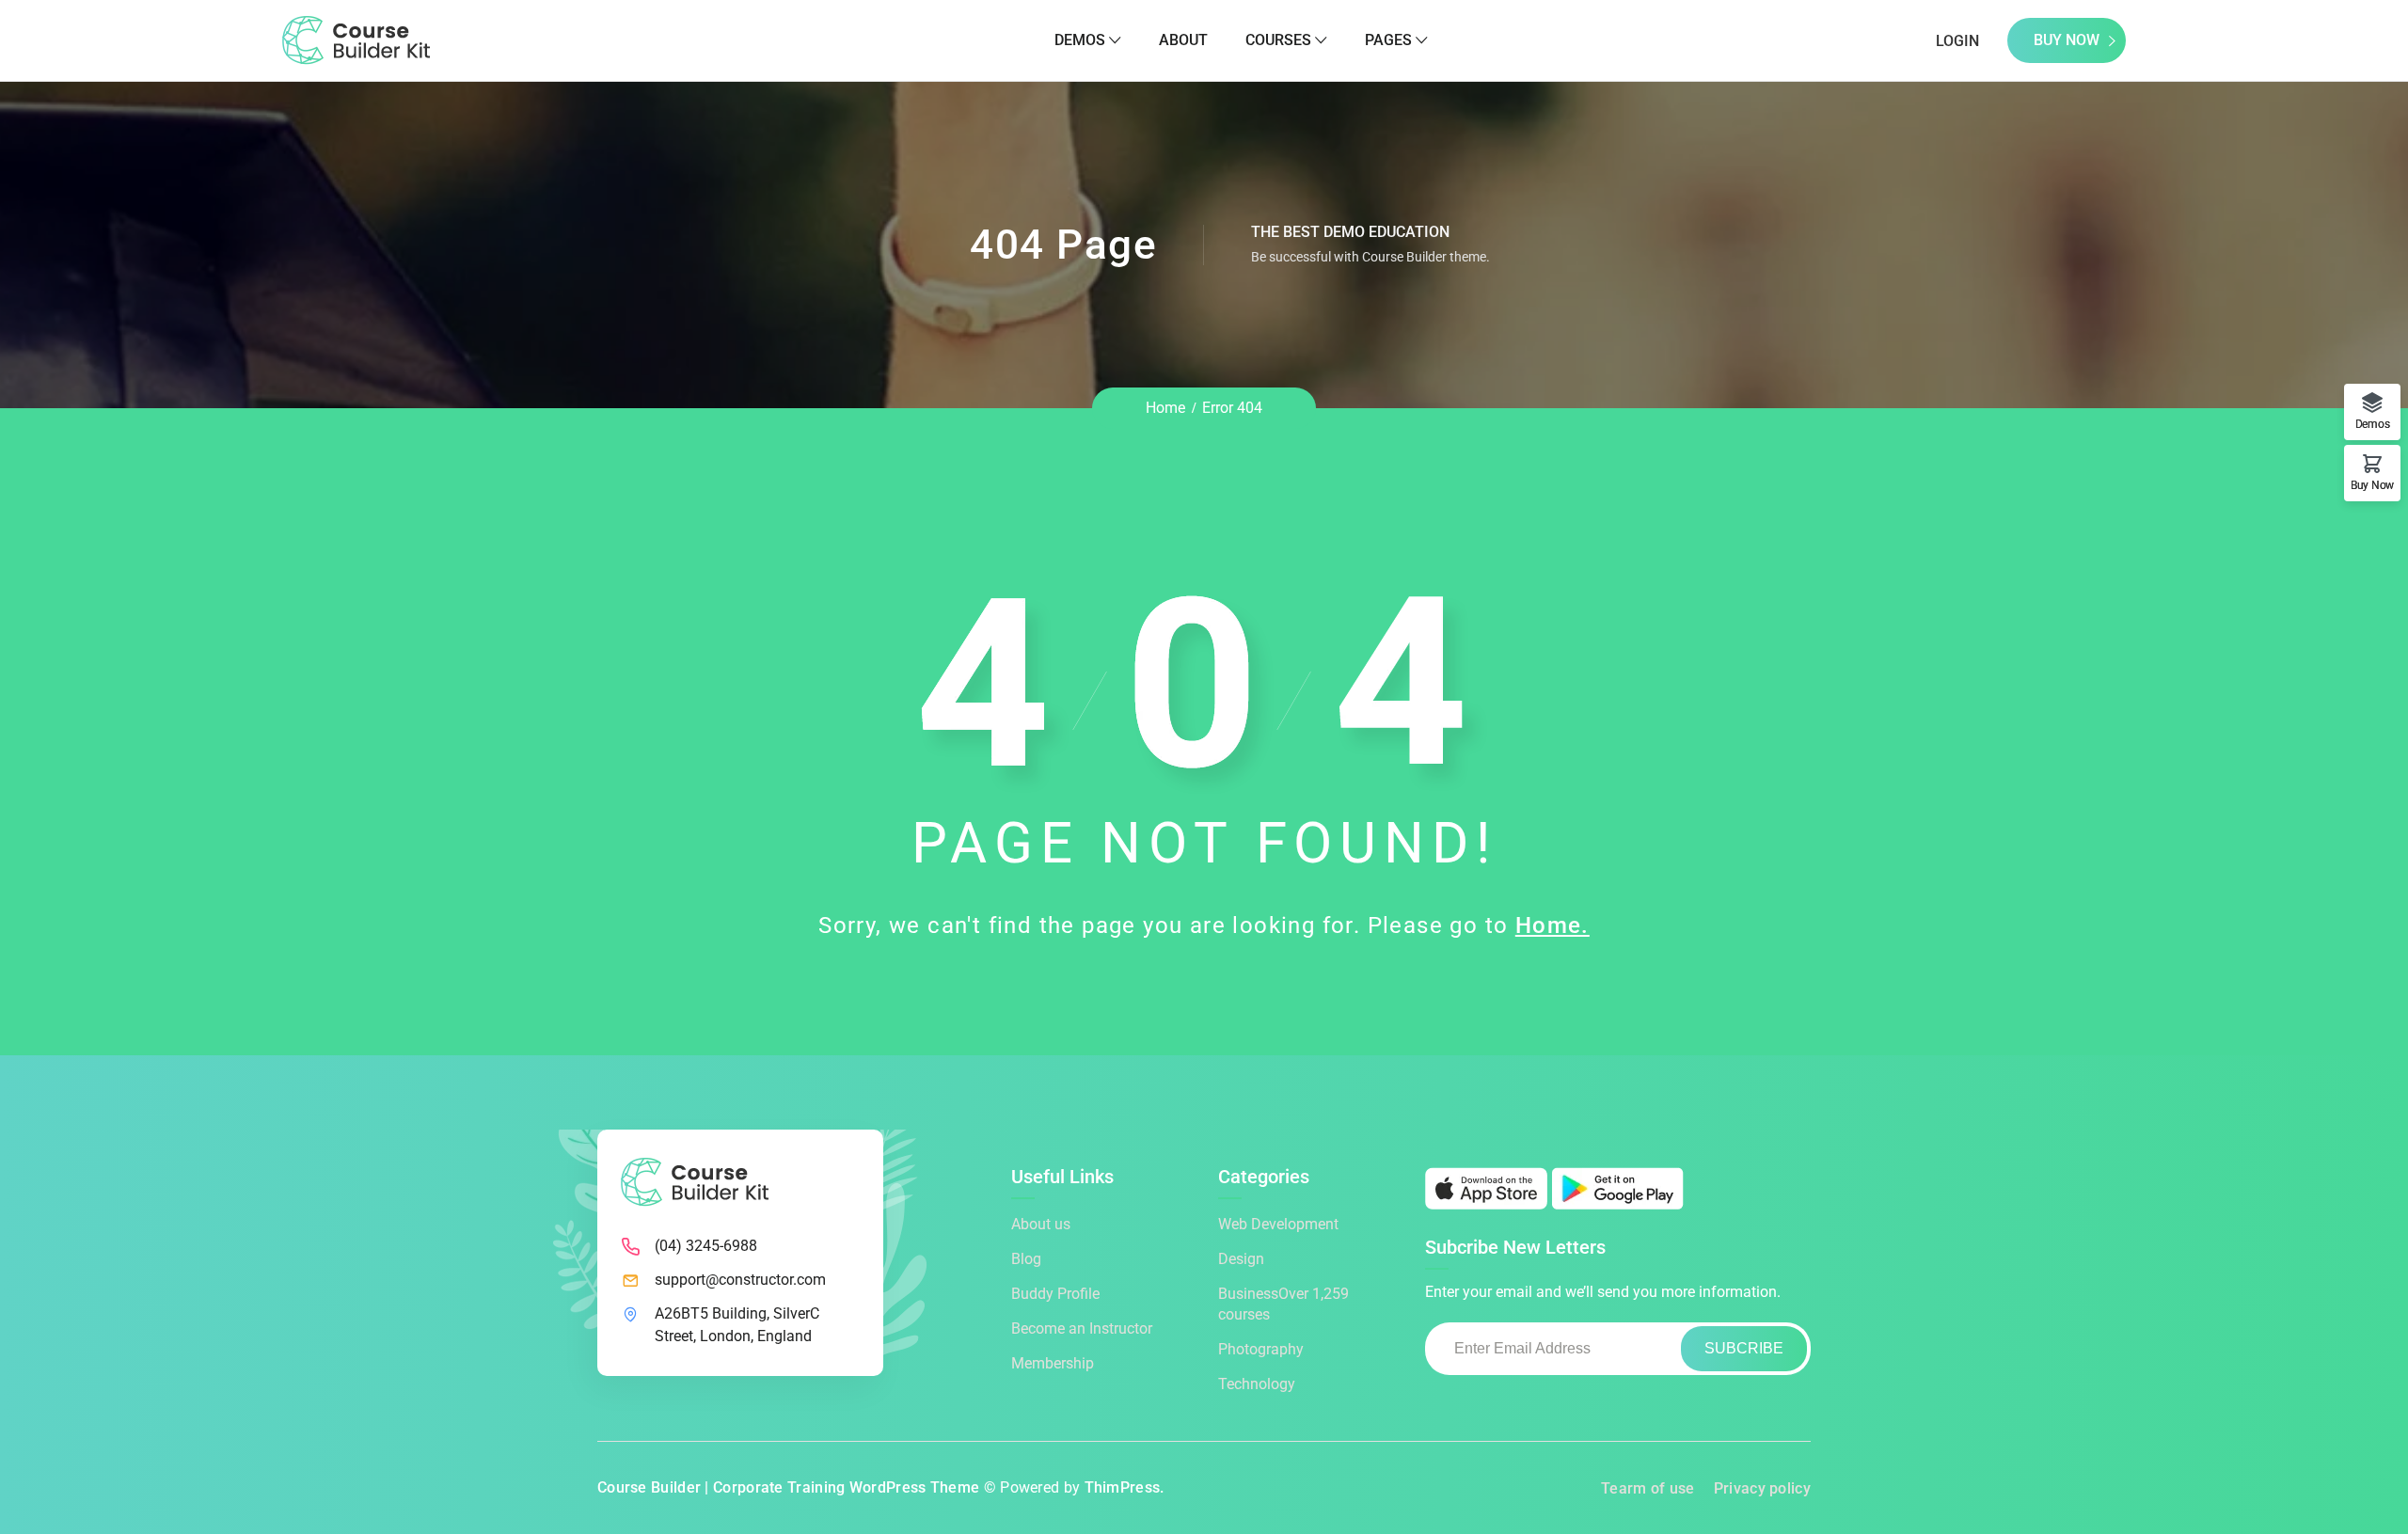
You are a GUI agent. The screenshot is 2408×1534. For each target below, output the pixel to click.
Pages (1388, 40)
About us (1041, 1224)
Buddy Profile (1055, 1294)
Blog (1026, 1259)
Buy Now (2067, 40)
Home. (1553, 925)
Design (1241, 1259)
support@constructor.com (740, 1280)
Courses (1278, 40)
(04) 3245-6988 (706, 1246)
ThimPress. (1125, 1487)
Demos (1080, 40)
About (1183, 40)
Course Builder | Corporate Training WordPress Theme (788, 1487)
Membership (1053, 1363)
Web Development (1278, 1224)
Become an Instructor (1082, 1328)
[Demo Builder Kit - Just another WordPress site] (356, 39)
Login (1957, 41)
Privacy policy (1762, 1488)
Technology (1257, 1384)
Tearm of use (1648, 1488)
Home (1165, 408)
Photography (1261, 1349)
